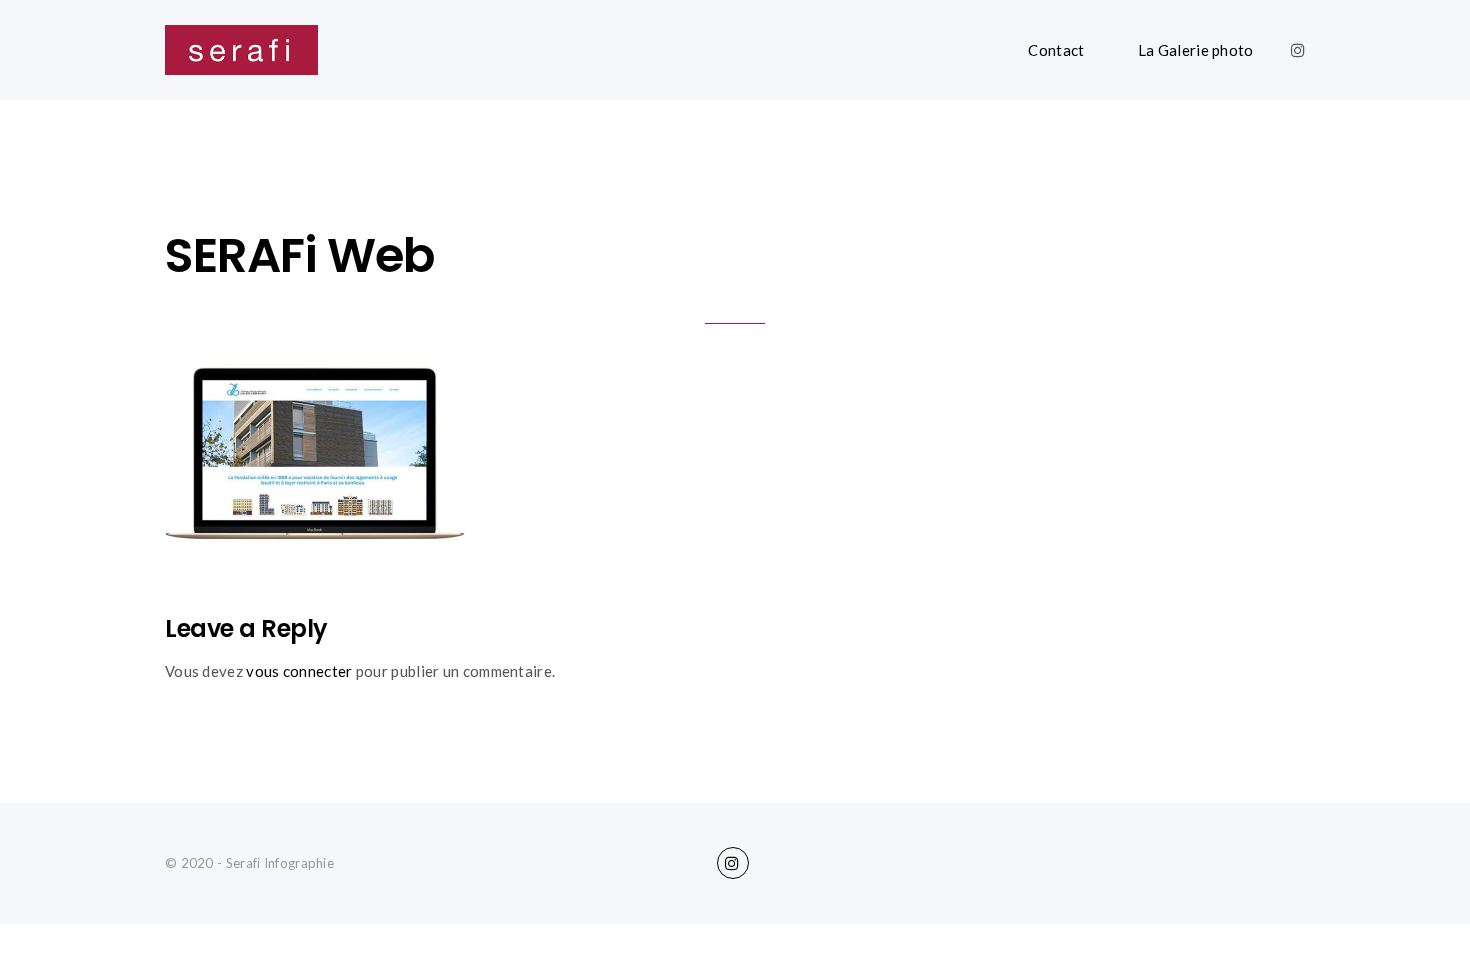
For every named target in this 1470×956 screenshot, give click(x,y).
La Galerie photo (1196, 50)
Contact (1056, 50)
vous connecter (299, 671)
